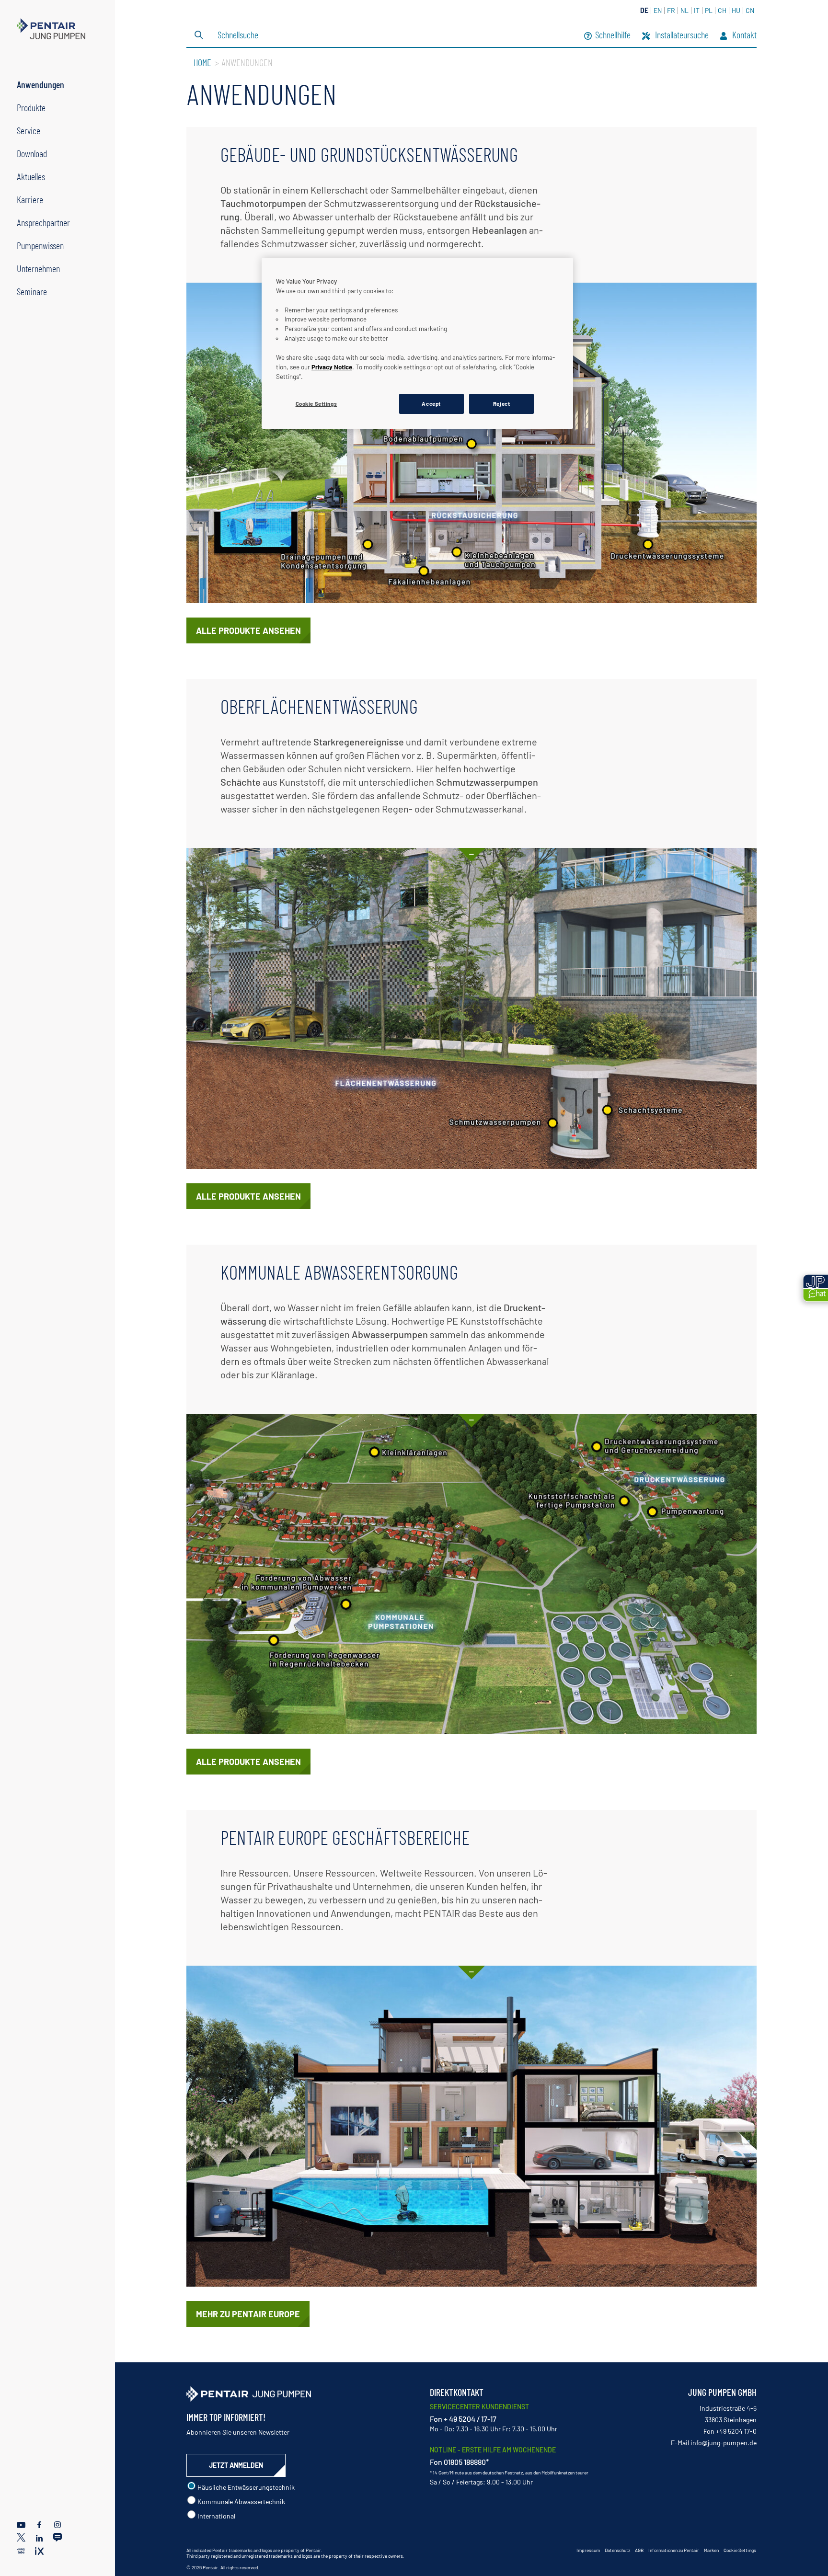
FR (671, 10)
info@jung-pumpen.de (724, 2443)
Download (32, 153)
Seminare (32, 291)
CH (722, 10)
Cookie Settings (740, 2550)
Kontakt (743, 36)
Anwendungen (40, 84)
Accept (431, 404)
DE (644, 10)
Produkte (31, 107)
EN (658, 10)
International (216, 2516)
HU (736, 10)
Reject (501, 404)
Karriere (30, 199)
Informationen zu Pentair (674, 2550)
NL (684, 10)
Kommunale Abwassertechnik (241, 2502)
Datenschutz (617, 2550)
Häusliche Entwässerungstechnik (245, 2487)
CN (750, 10)
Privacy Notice (332, 367)
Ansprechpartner (43, 222)
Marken (711, 2550)
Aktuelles (31, 176)
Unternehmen (38, 268)
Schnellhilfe (613, 36)
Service (29, 130)
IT (697, 10)
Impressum (588, 2550)
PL (709, 10)
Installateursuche (681, 36)
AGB (639, 2550)
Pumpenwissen (40, 245)
